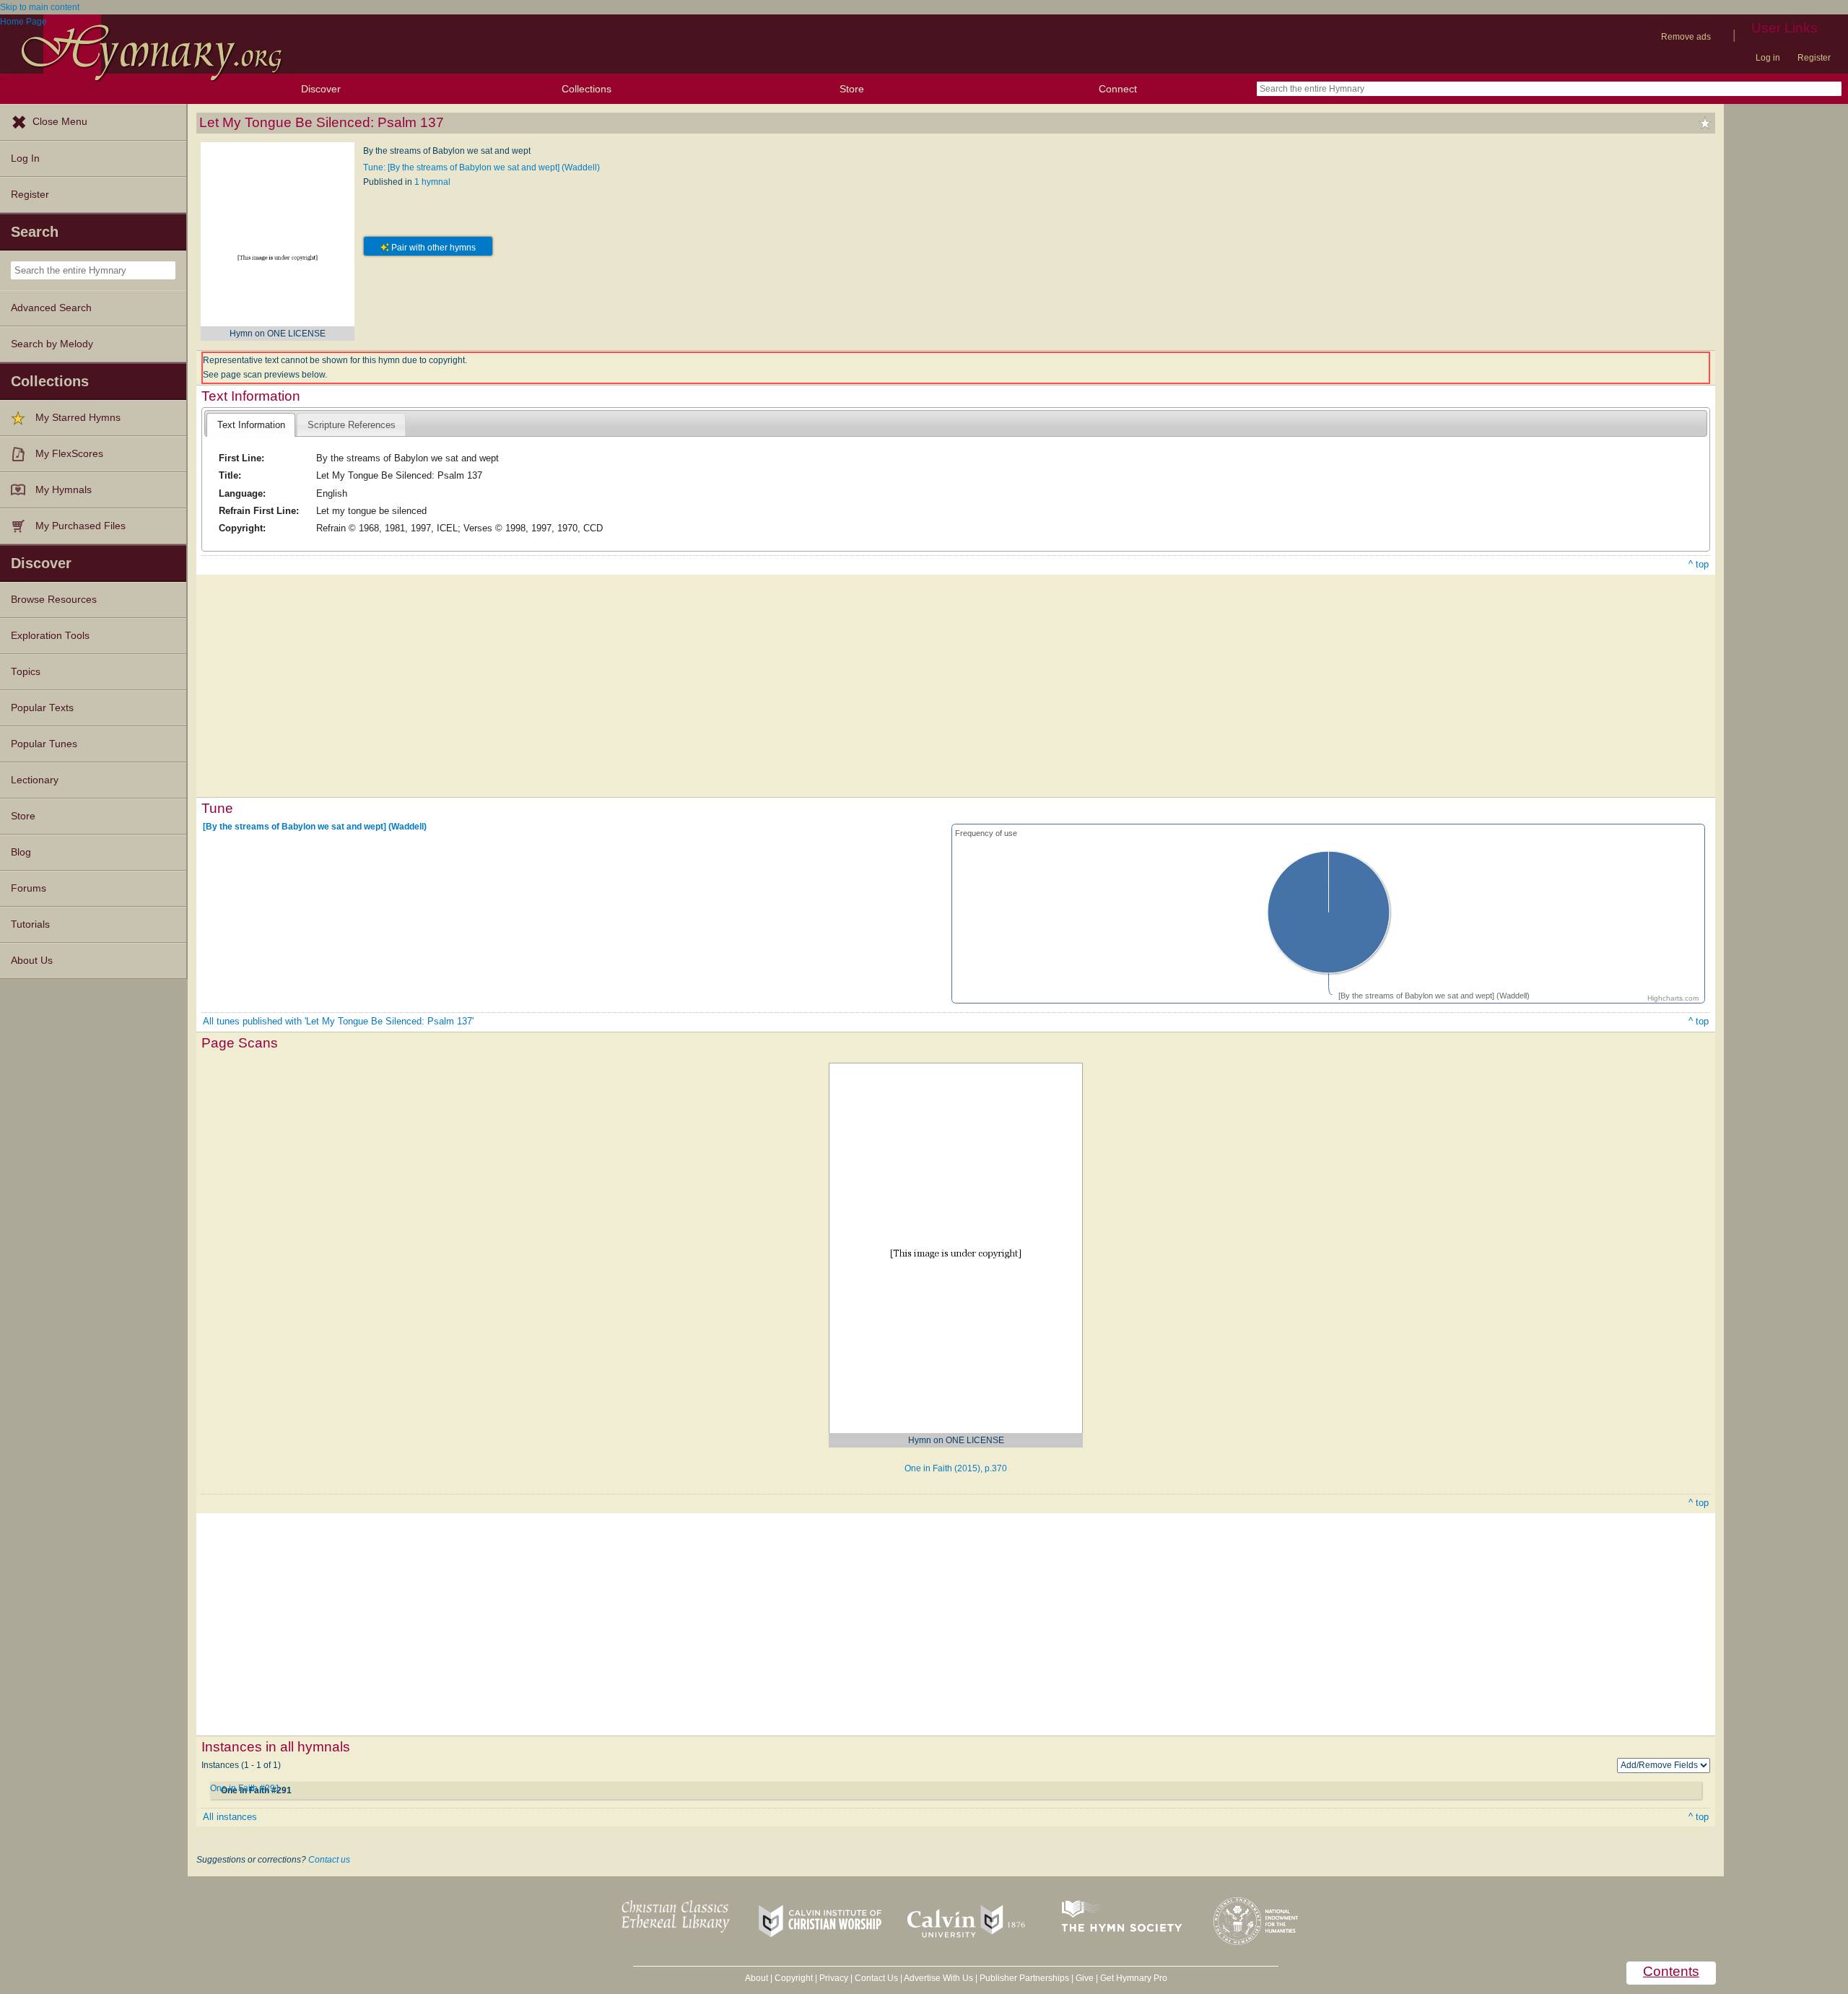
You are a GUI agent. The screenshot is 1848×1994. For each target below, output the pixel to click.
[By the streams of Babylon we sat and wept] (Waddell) (315, 827)
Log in (1768, 58)
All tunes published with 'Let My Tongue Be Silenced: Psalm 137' (338, 1021)
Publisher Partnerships (1024, 1978)
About (757, 1978)
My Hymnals (64, 490)
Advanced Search (51, 308)
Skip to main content (40, 7)
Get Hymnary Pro (1134, 1978)
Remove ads (1686, 37)
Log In (25, 158)
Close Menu (60, 122)
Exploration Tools (50, 636)
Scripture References (352, 425)
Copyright (794, 1978)
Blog (21, 852)
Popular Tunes (44, 744)
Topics (26, 672)
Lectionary (35, 780)
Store (852, 89)
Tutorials (30, 924)
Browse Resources (54, 600)
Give (1085, 1978)
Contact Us (876, 1978)
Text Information (251, 425)
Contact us (329, 1860)
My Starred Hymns (78, 418)
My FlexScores (69, 454)
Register (1814, 58)
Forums (29, 888)
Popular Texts (42, 708)
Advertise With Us (938, 1978)
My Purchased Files (80, 526)
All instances (230, 1817)
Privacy (834, 1978)
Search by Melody (52, 344)
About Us (32, 961)
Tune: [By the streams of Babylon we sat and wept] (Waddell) (481, 167)
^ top (1699, 564)
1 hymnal (432, 182)
